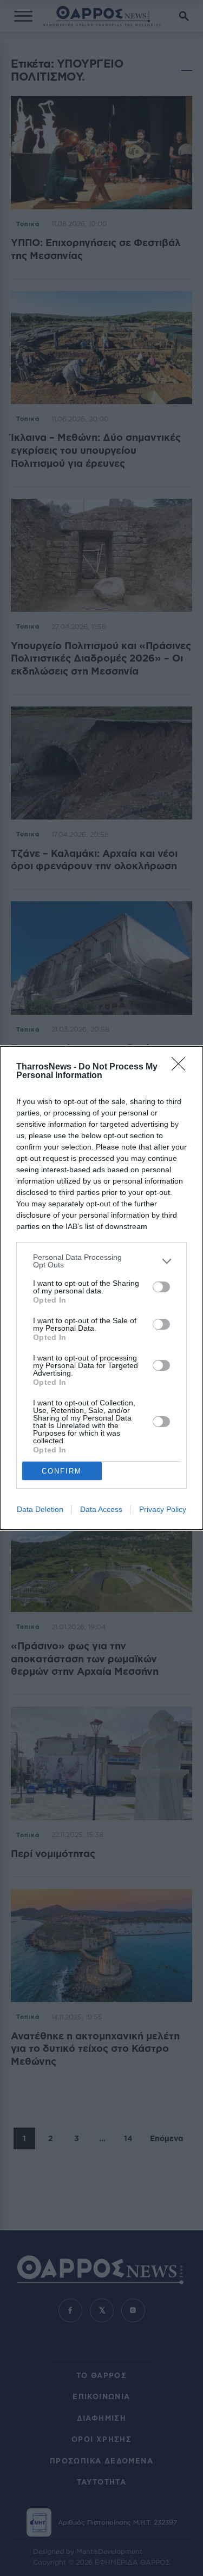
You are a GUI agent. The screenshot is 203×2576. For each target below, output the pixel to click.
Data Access (101, 1509)
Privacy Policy (163, 1509)
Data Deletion (40, 1509)
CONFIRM (62, 1471)
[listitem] (101, 1261)
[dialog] (101, 1288)
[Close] (182, 1067)
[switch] (161, 1287)
